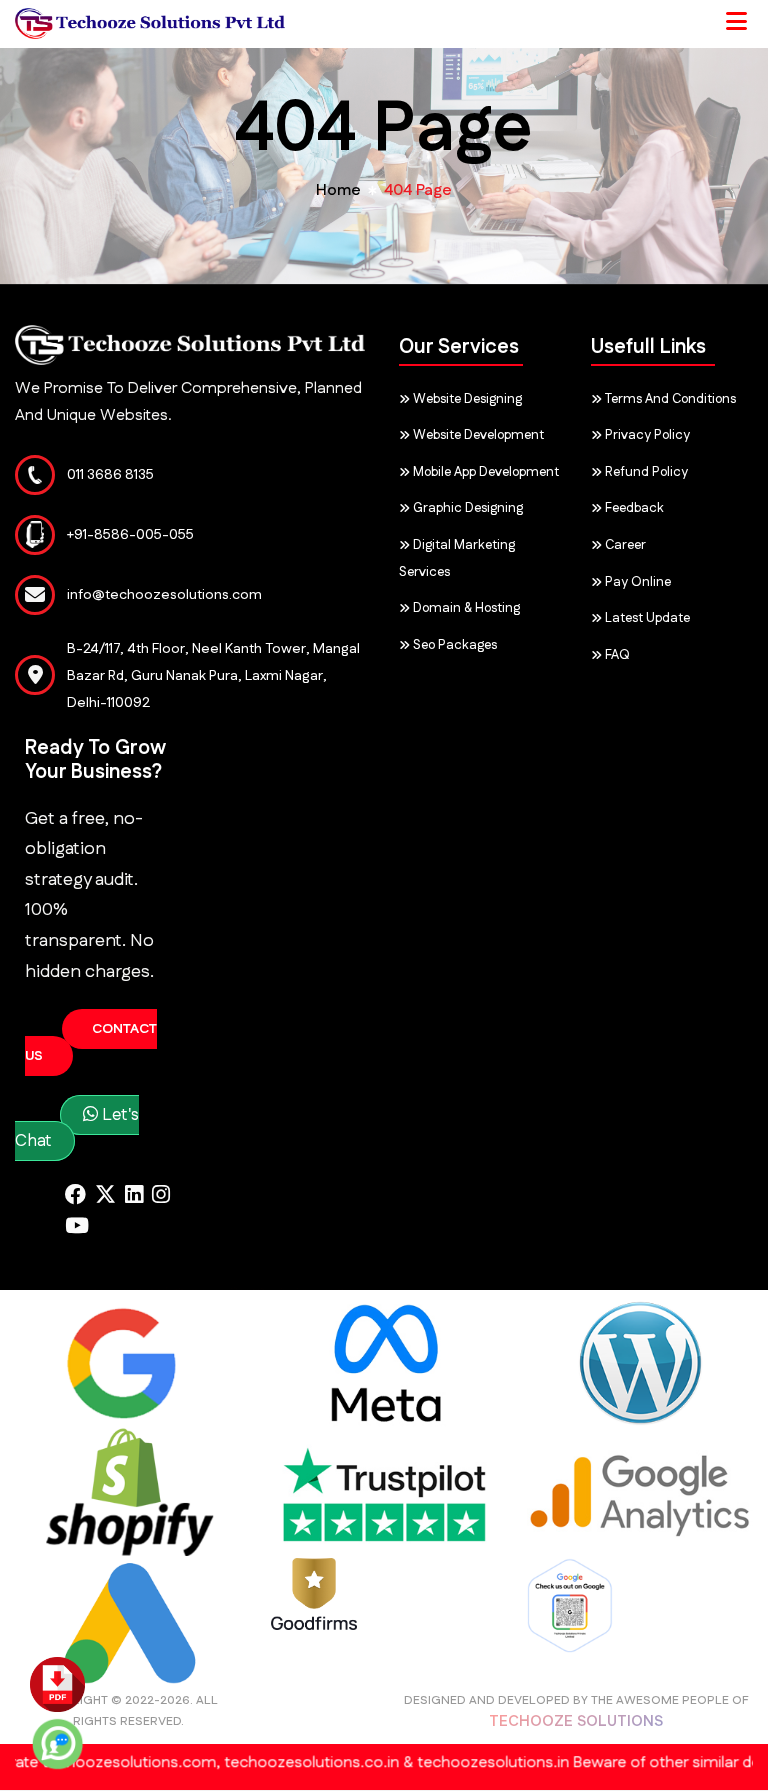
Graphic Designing (466, 508)
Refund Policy (645, 472)
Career (624, 545)
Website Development (477, 435)
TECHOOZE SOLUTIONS (576, 1721)
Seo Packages (453, 645)
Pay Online (636, 582)
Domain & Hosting (465, 608)
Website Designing (466, 399)
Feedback (633, 508)
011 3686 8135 (110, 475)
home (338, 190)
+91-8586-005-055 (130, 535)
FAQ (616, 655)
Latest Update (646, 618)
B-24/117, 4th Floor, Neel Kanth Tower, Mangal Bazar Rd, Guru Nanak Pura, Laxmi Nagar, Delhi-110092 (213, 676)
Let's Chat (77, 1128)
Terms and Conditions (669, 399)
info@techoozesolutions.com (164, 595)
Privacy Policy (646, 435)
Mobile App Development (484, 472)
